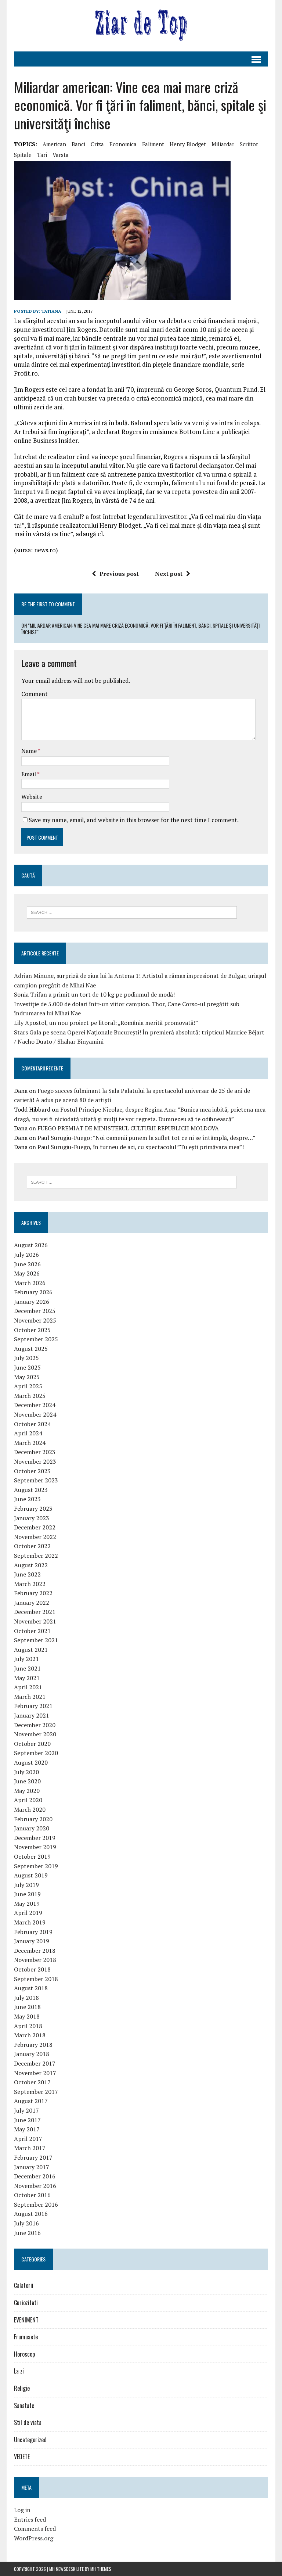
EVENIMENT (26, 2320)
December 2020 (35, 1725)
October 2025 (32, 1330)
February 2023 (33, 1508)
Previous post (119, 574)
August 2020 (31, 1762)
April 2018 (28, 2026)
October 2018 (32, 1969)
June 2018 (27, 2007)
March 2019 (30, 1922)
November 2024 (35, 1414)
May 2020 (27, 1791)
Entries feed (30, 2519)
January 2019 (32, 1941)
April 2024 (28, 1433)
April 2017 (28, 2139)
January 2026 (32, 1302)
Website (32, 797)
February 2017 (33, 2157)
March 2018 (30, 2035)
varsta (61, 155)
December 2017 (35, 2063)
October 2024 (32, 1424)
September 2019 (36, 1866)
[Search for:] (132, 912)
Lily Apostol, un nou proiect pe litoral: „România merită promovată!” (106, 1023)
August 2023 (31, 1490)
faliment (153, 144)
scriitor (249, 144)
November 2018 (35, 1960)
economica (123, 144)
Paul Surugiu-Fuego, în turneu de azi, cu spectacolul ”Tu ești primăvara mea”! (141, 1147)
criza (97, 144)
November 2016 (35, 2186)
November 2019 (35, 1847)
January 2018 (32, 2054)
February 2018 (33, 2045)
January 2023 (32, 1518)
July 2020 (26, 1772)
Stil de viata (28, 2422)
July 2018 (26, 1998)
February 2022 (33, 1593)
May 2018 (27, 2016)
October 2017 (32, 2082)
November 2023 (35, 1461)
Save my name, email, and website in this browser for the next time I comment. (134, 820)
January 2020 (32, 1828)
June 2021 (27, 1668)
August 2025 (31, 1349)
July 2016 (26, 2223)
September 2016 (36, 2204)
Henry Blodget (188, 144)
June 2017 (27, 2120)
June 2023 (27, 1499)
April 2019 (28, 1913)
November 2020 (35, 1734)
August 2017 (31, 2101)
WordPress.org (34, 2538)
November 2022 (35, 1537)
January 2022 (32, 1603)
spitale (23, 155)
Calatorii (24, 2285)
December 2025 (35, 1311)
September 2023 (36, 1480)
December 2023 (35, 1452)
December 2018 (35, 1951)
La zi (19, 2371)
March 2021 (30, 1697)
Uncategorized (30, 2440)
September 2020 (36, 1753)
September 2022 (36, 1556)
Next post (169, 574)
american (54, 144)
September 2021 (36, 1640)
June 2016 (27, 2233)
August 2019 (31, 1875)
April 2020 (28, 1800)
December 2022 (35, 1527)
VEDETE (22, 2457)
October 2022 (32, 1546)
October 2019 (32, 1856)
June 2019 (27, 1894)
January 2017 (32, 2167)
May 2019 (27, 1904)
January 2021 (32, 1715)
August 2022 (31, 1565)
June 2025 (27, 1367)
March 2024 (30, 1443)
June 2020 (27, 1781)
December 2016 (35, 2176)
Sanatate (24, 2405)
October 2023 (32, 1471)
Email (29, 774)
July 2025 (26, 1358)
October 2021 (32, 1631)
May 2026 (27, 1273)
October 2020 (32, 1744)
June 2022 (27, 1574)
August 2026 (31, 1245)
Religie (22, 2388)
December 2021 (35, 1612)
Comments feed (35, 2529)
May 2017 (27, 2129)
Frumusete (26, 2337)
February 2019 (33, 1932)
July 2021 (26, 1659)
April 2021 (28, 1687)
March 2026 (30, 1283)
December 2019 (35, 1838)
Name (30, 751)
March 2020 (30, 1809)
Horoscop (24, 2354)
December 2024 (35, 1405)
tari (42, 155)
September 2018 (36, 1979)
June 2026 (27, 1264)
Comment (35, 694)
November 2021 (35, 1621)
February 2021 (33, 1706)
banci (78, 144)
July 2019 (26, 1885)
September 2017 (36, 2092)
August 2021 (31, 1650)
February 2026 (33, 1292)
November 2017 (35, 2073)
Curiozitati (26, 2303)
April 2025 (28, 1386)
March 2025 (30, 1396)
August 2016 (31, 2214)
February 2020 (33, 1819)
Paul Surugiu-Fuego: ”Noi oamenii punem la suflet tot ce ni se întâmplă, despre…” (146, 1138)
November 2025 (35, 1320)
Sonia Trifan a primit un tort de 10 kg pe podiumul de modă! (94, 994)
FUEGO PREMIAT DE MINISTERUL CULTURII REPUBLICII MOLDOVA (128, 1128)
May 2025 (27, 1377)
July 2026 (26, 1255)
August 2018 (31, 1988)
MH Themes (101, 2569)
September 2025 (36, 1339)
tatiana (51, 311)
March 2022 (30, 1584)
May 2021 (27, 1678)
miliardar (223, 144)
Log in (22, 2510)
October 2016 (32, 2195)
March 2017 (30, 2148)
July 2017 (26, 2110)
